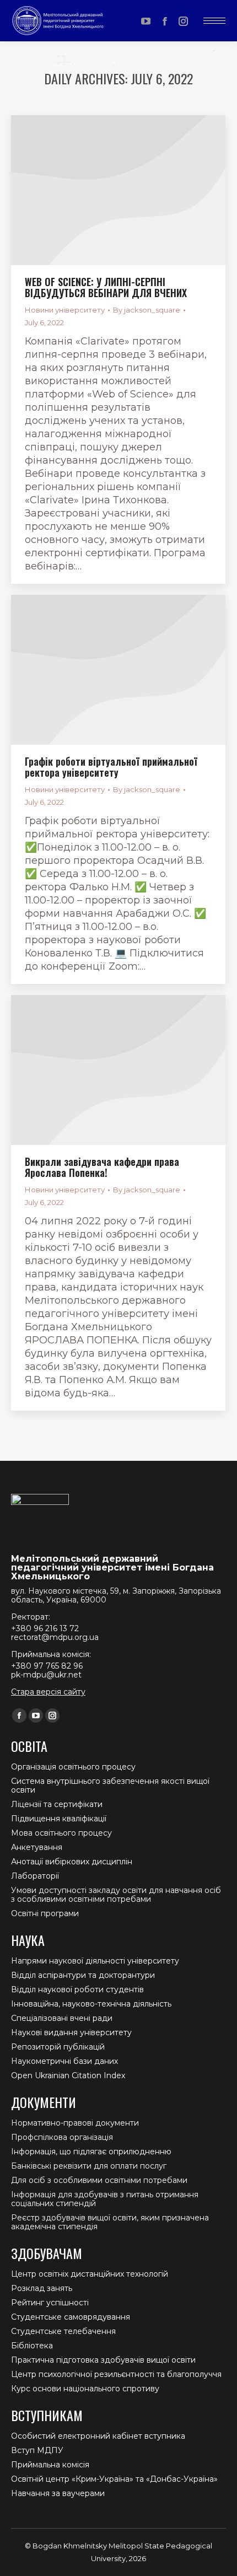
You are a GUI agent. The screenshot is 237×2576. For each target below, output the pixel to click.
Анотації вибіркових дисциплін (72, 1862)
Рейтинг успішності (50, 2303)
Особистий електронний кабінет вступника (98, 2436)
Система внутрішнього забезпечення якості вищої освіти (110, 1786)
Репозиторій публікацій (58, 2047)
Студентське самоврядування (71, 2317)
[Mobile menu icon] (214, 21)
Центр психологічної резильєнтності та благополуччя (116, 2374)
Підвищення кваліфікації (59, 1819)
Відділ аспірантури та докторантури (83, 1975)
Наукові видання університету (71, 2032)
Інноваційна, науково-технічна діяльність (91, 2004)
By (147, 310)
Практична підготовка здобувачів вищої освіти (103, 2360)
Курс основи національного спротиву (85, 2389)
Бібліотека (32, 2346)
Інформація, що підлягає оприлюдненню (91, 2152)
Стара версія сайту (48, 1692)
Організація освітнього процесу (73, 1767)
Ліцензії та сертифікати (57, 1804)
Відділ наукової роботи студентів (77, 1989)
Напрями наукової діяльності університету (95, 1961)
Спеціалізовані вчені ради (62, 2018)
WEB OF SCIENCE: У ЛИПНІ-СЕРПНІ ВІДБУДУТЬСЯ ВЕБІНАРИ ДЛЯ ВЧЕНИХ (106, 287)
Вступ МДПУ (37, 2450)
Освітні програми (45, 1913)
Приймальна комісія (50, 2465)
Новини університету (65, 310)
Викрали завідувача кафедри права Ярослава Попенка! (102, 1167)
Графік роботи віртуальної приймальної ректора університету (111, 767)
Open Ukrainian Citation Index (68, 2075)
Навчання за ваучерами (58, 2493)
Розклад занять (42, 2288)
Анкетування (37, 1847)
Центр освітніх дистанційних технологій (90, 2274)
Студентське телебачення (63, 2331)
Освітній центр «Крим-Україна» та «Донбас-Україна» (114, 2479)
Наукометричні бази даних (64, 2061)
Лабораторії (35, 1876)
